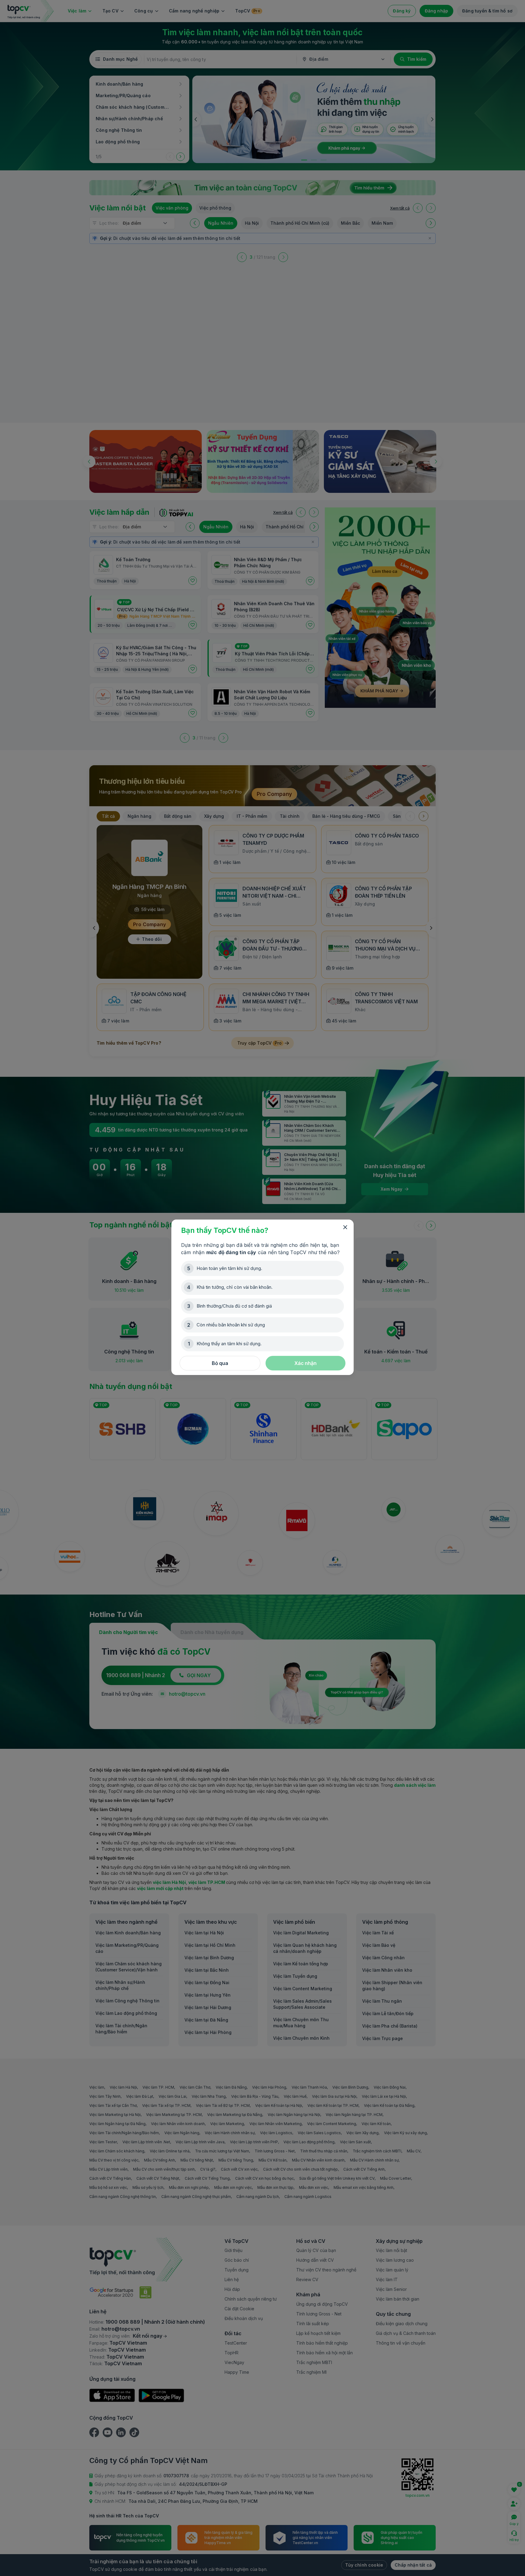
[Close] (345, 1227)
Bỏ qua (220, 1363)
